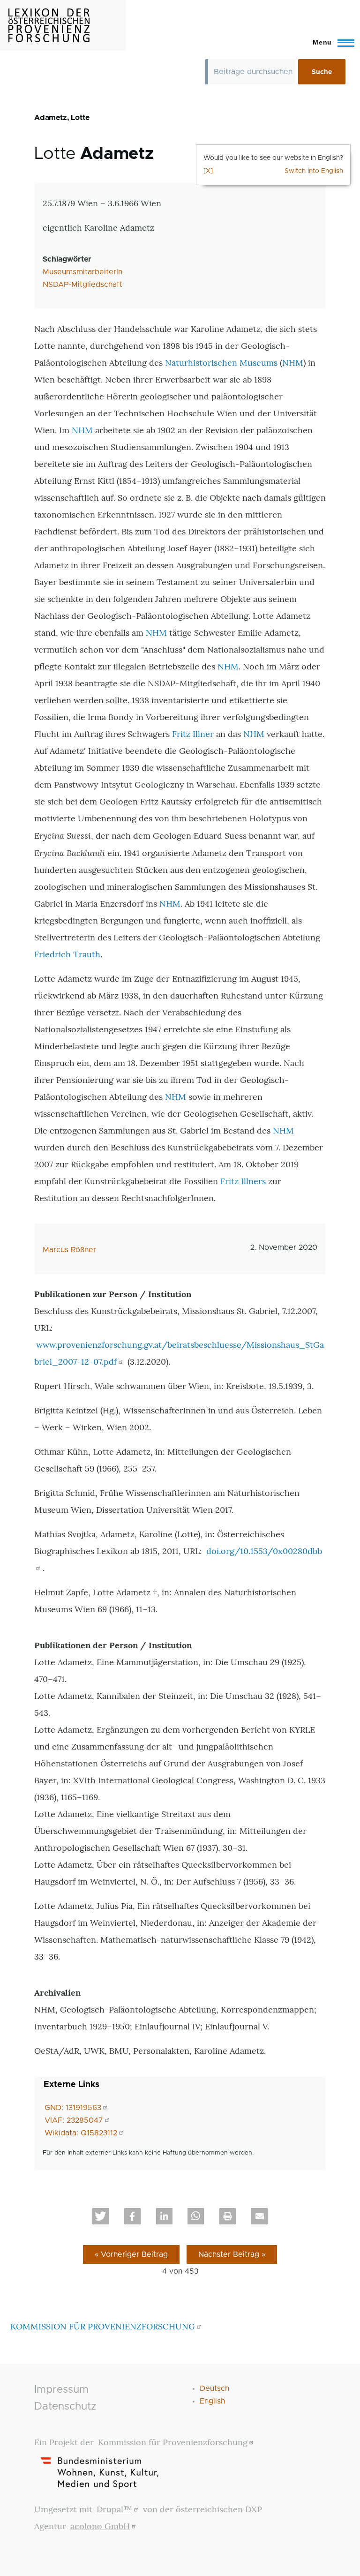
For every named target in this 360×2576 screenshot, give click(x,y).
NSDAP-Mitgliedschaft (82, 285)
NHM (293, 363)
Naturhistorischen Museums (221, 363)
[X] (208, 171)
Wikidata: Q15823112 (81, 2133)
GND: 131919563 (73, 2108)
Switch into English (314, 171)
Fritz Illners (243, 1181)
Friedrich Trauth (67, 954)
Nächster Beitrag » (232, 2254)
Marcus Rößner (69, 1250)
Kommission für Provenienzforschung (173, 2442)
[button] (101, 2216)
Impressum (61, 2390)
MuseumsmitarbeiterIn (82, 272)
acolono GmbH (100, 2526)
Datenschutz (65, 2407)
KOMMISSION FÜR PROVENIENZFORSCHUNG (103, 2326)
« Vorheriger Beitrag (131, 2254)
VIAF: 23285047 (74, 2120)
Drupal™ (114, 2509)
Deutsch (214, 2388)
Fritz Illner (193, 734)
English (212, 2401)
